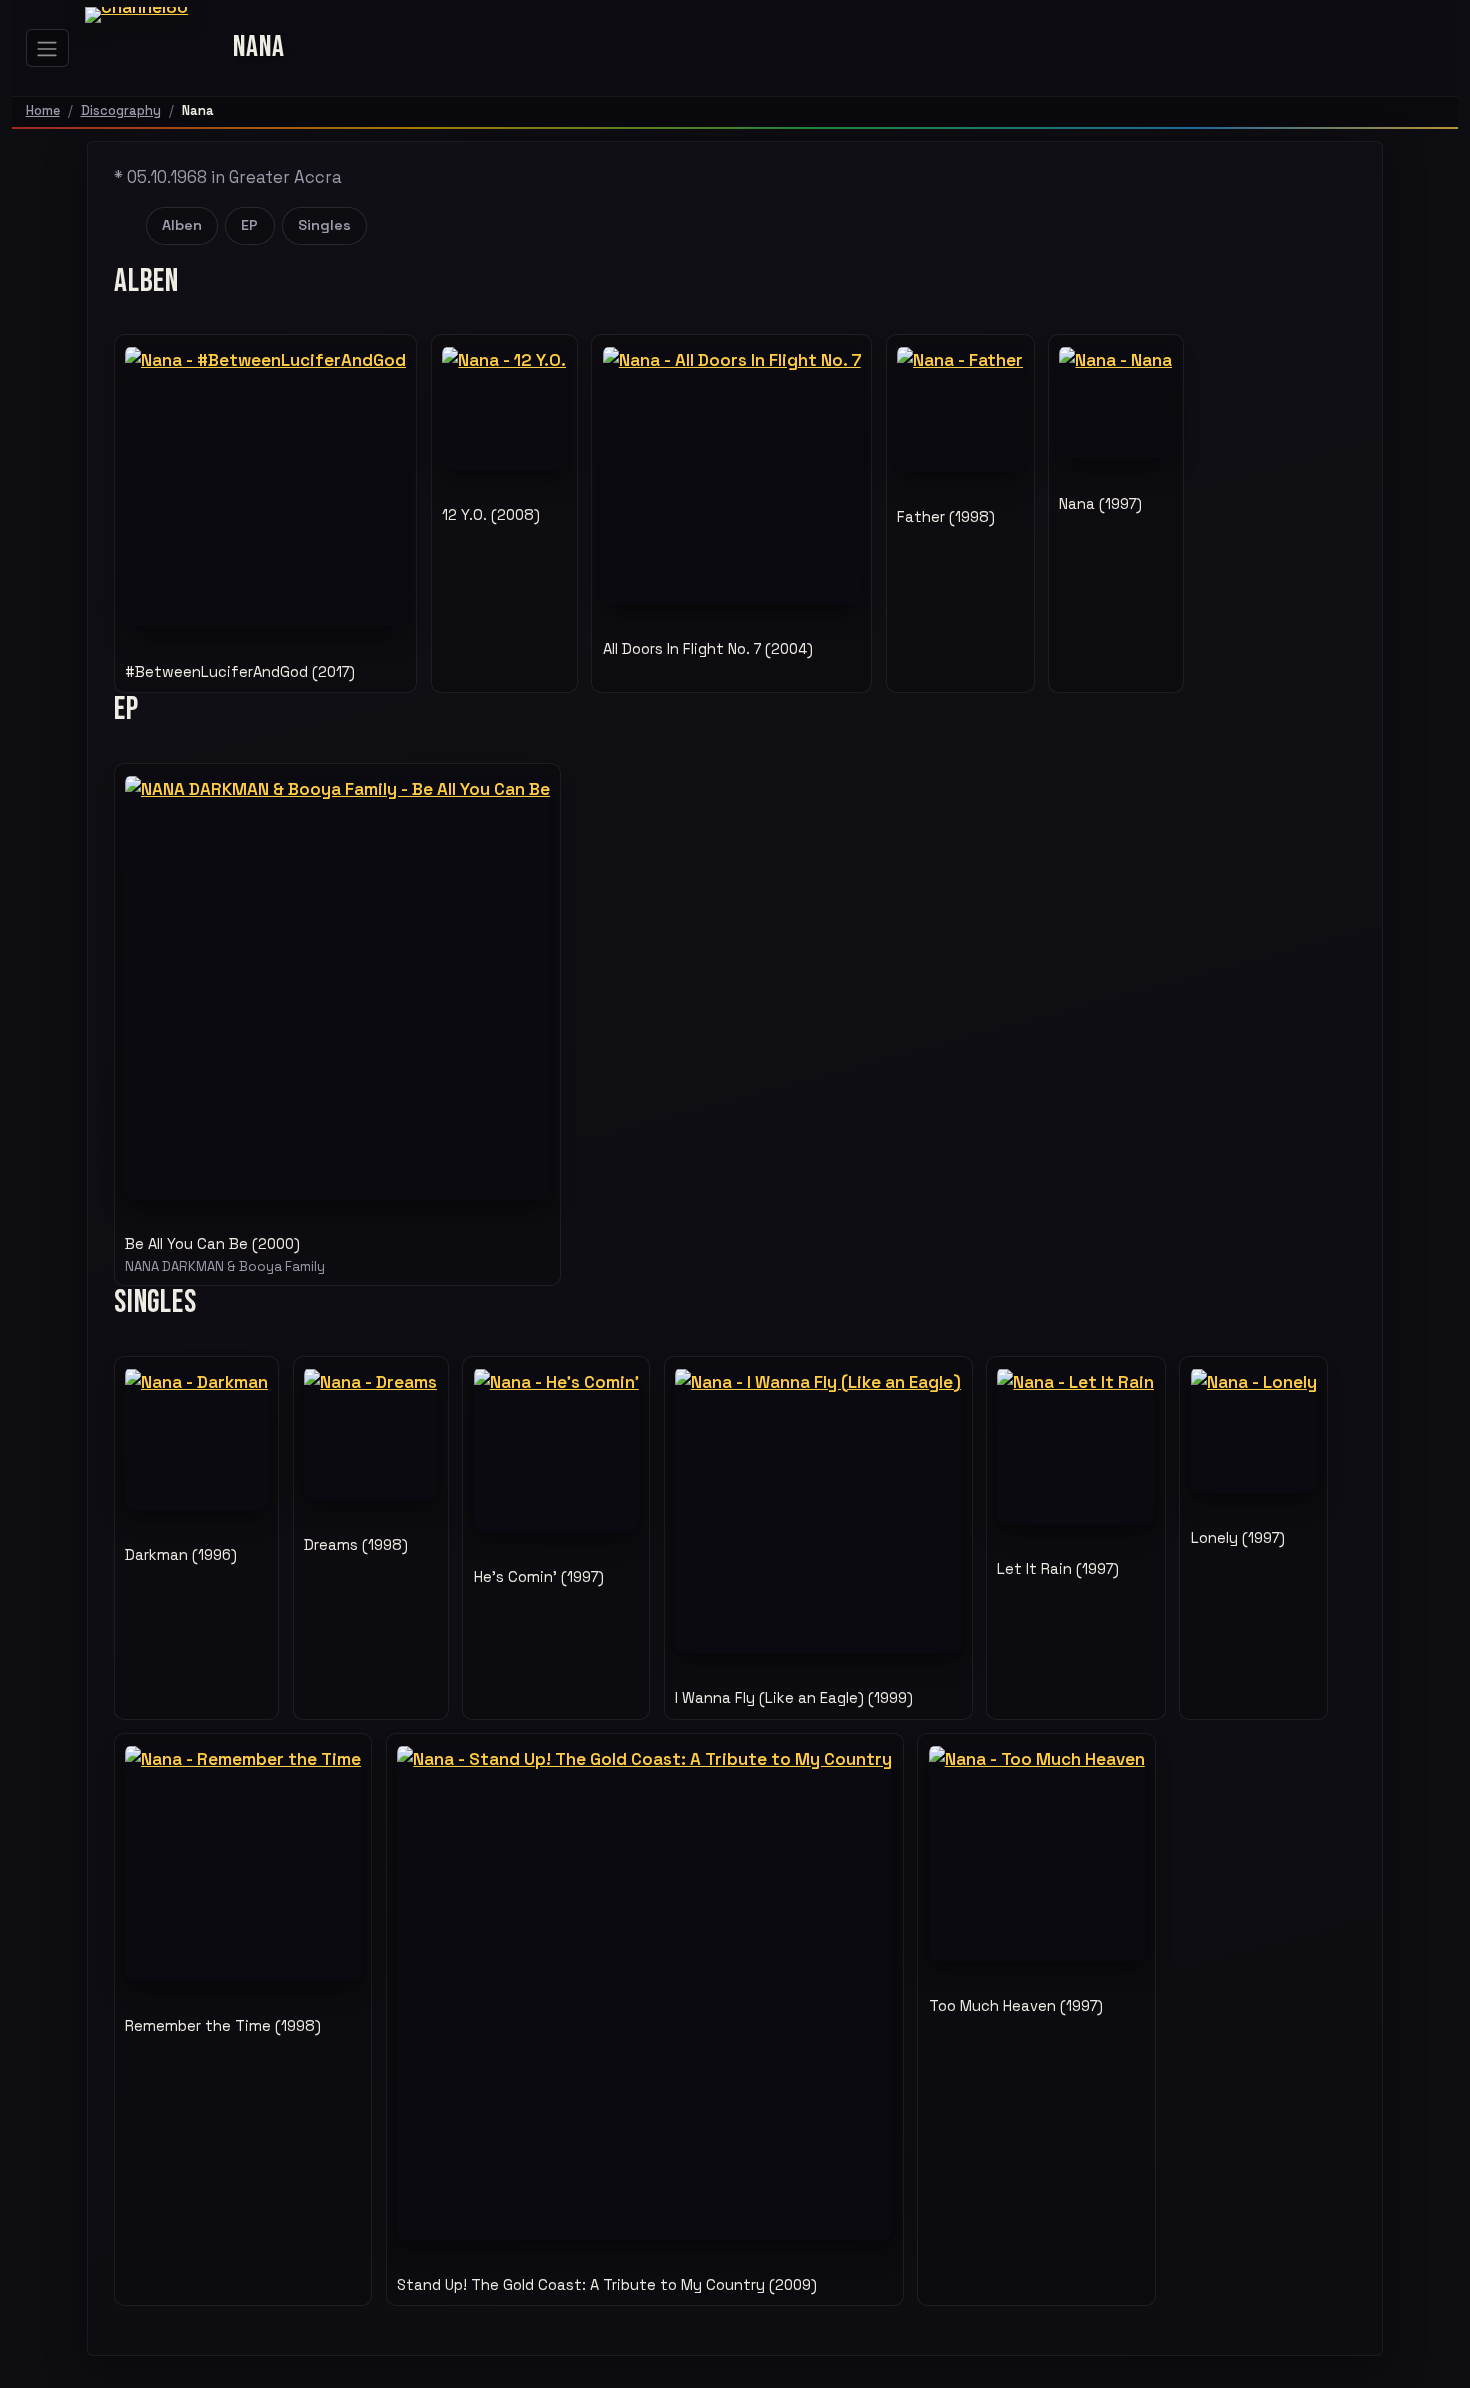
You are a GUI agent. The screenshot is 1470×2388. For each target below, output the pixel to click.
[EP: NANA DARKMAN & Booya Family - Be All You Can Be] (337, 987)
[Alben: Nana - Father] (960, 409)
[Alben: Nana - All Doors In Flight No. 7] (732, 475)
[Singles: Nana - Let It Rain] (1075, 1445)
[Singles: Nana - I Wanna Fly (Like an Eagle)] (818, 1510)
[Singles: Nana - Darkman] (196, 1438)
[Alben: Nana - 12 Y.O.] (504, 408)
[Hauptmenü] (48, 48)
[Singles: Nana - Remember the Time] (243, 1863)
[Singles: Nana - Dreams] (370, 1433)
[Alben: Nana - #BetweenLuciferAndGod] (265, 486)
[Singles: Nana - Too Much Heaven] (1037, 1853)
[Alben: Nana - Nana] (1115, 402)
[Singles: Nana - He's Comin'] (556, 1449)
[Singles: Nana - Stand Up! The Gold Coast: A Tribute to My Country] (644, 1992)
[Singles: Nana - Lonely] (1254, 1430)
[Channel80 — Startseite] (151, 48)
